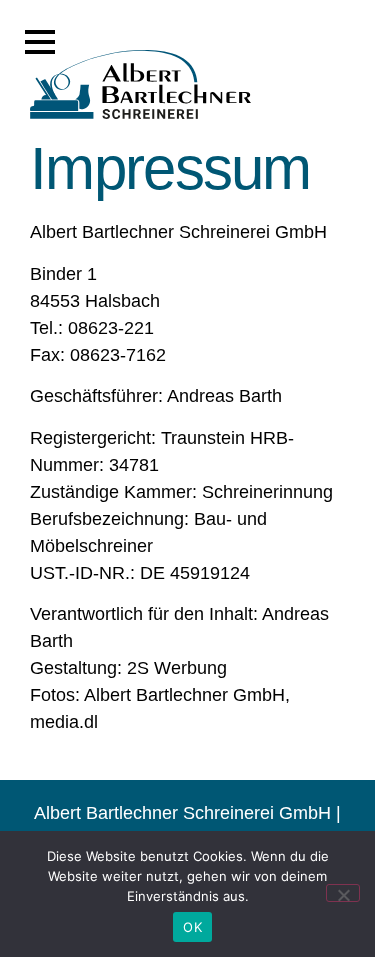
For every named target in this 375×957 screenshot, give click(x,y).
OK (192, 927)
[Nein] (343, 893)
